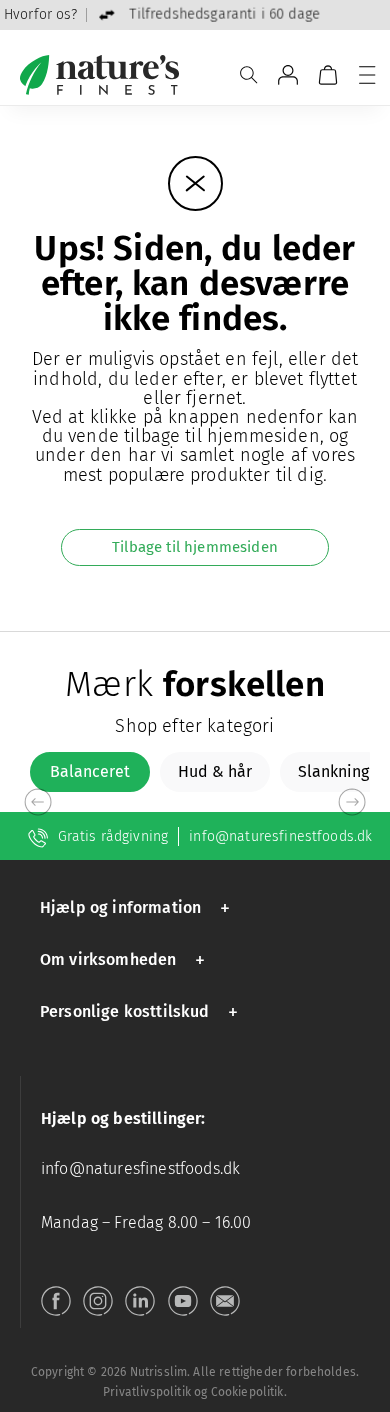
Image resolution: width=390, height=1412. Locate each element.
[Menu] (367, 75)
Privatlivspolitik (147, 1392)
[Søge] (249, 75)
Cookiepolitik (247, 1392)
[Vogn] (328, 75)
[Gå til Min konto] (288, 75)
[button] (138, 907)
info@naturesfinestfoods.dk (280, 836)
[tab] (90, 772)
